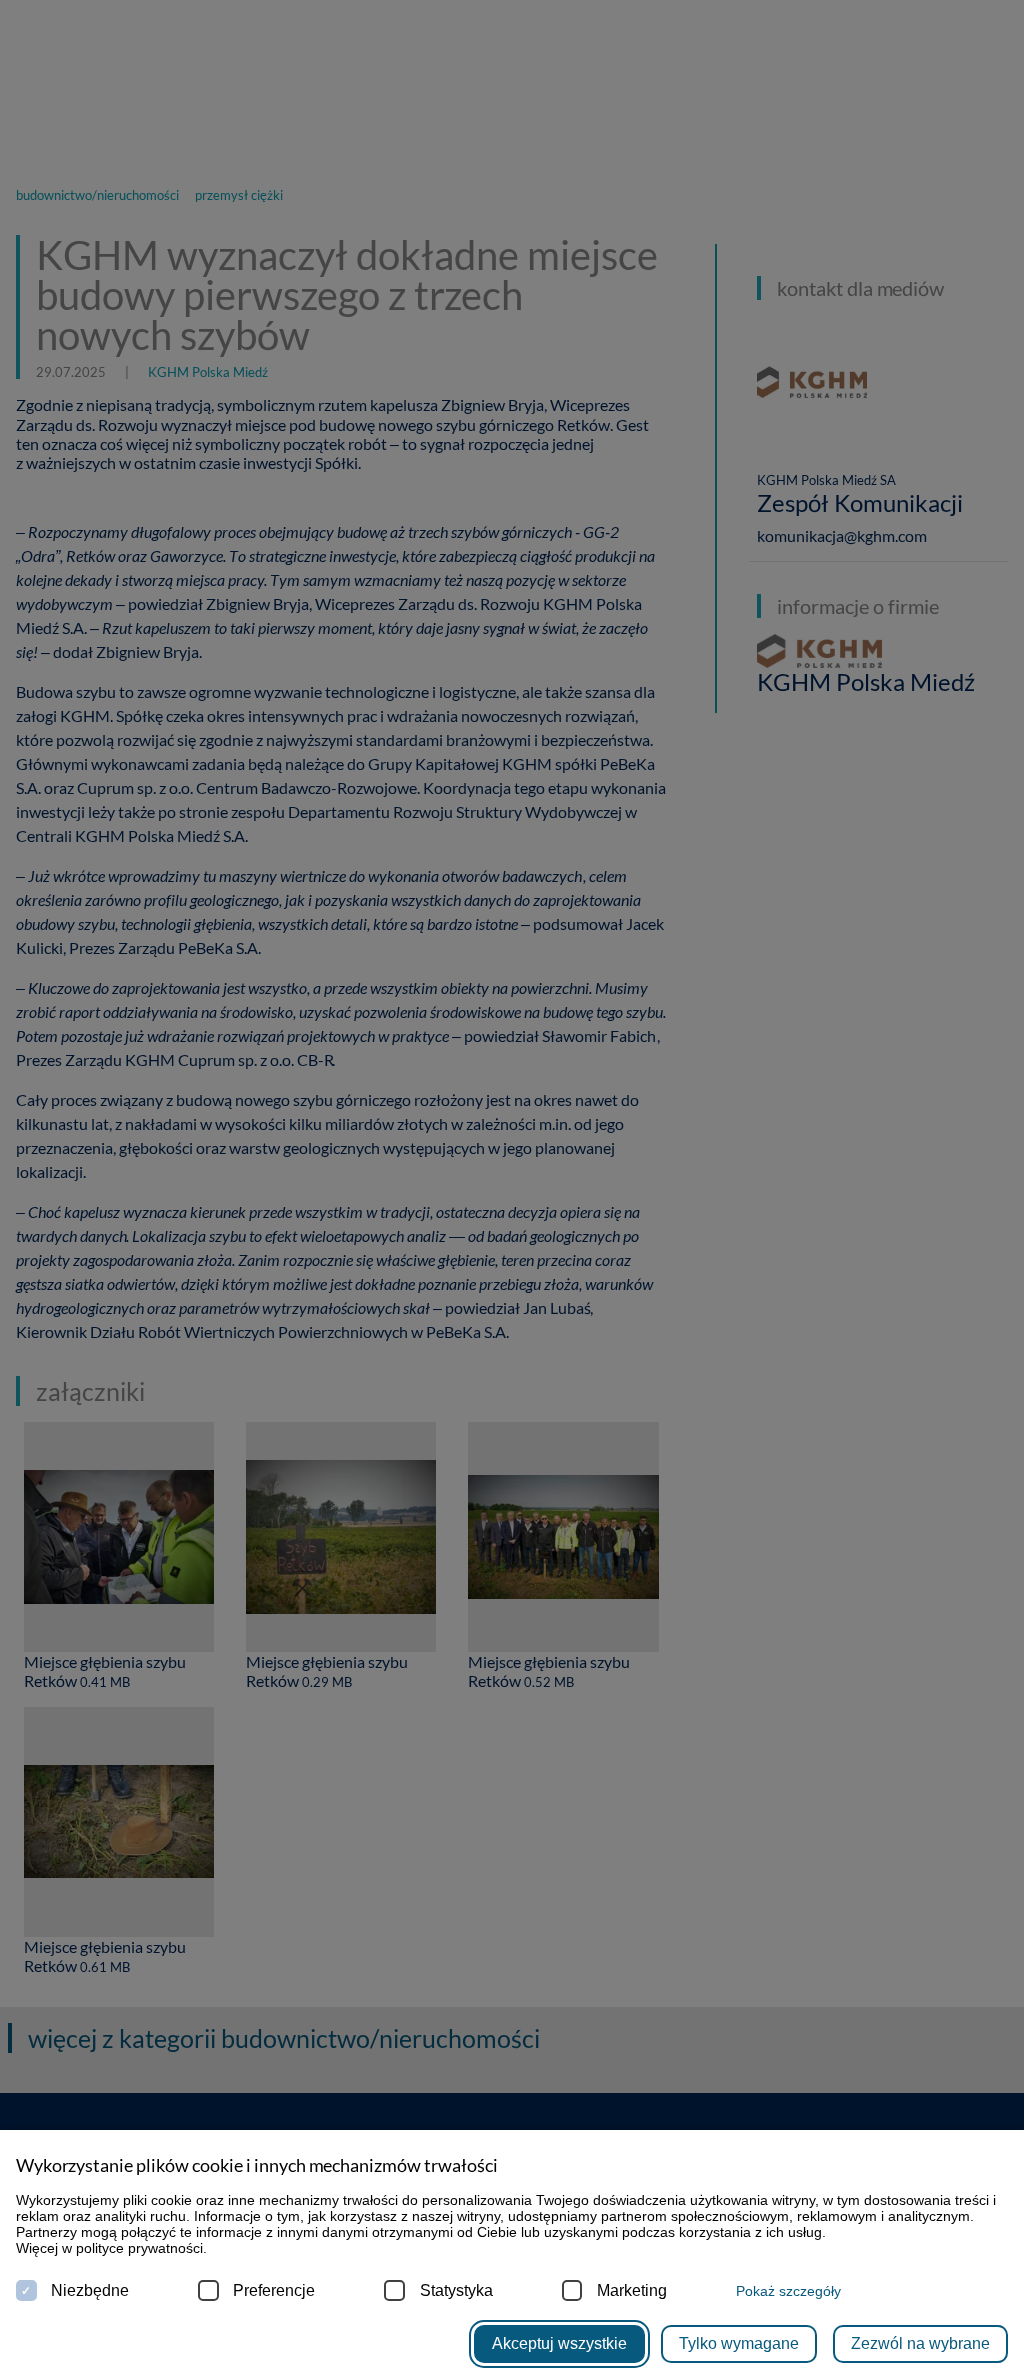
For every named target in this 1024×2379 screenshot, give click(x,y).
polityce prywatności (139, 2248)
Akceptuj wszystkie (559, 2343)
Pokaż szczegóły (788, 2291)
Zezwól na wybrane (920, 2343)
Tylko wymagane (739, 2343)
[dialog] (512, 1189)
